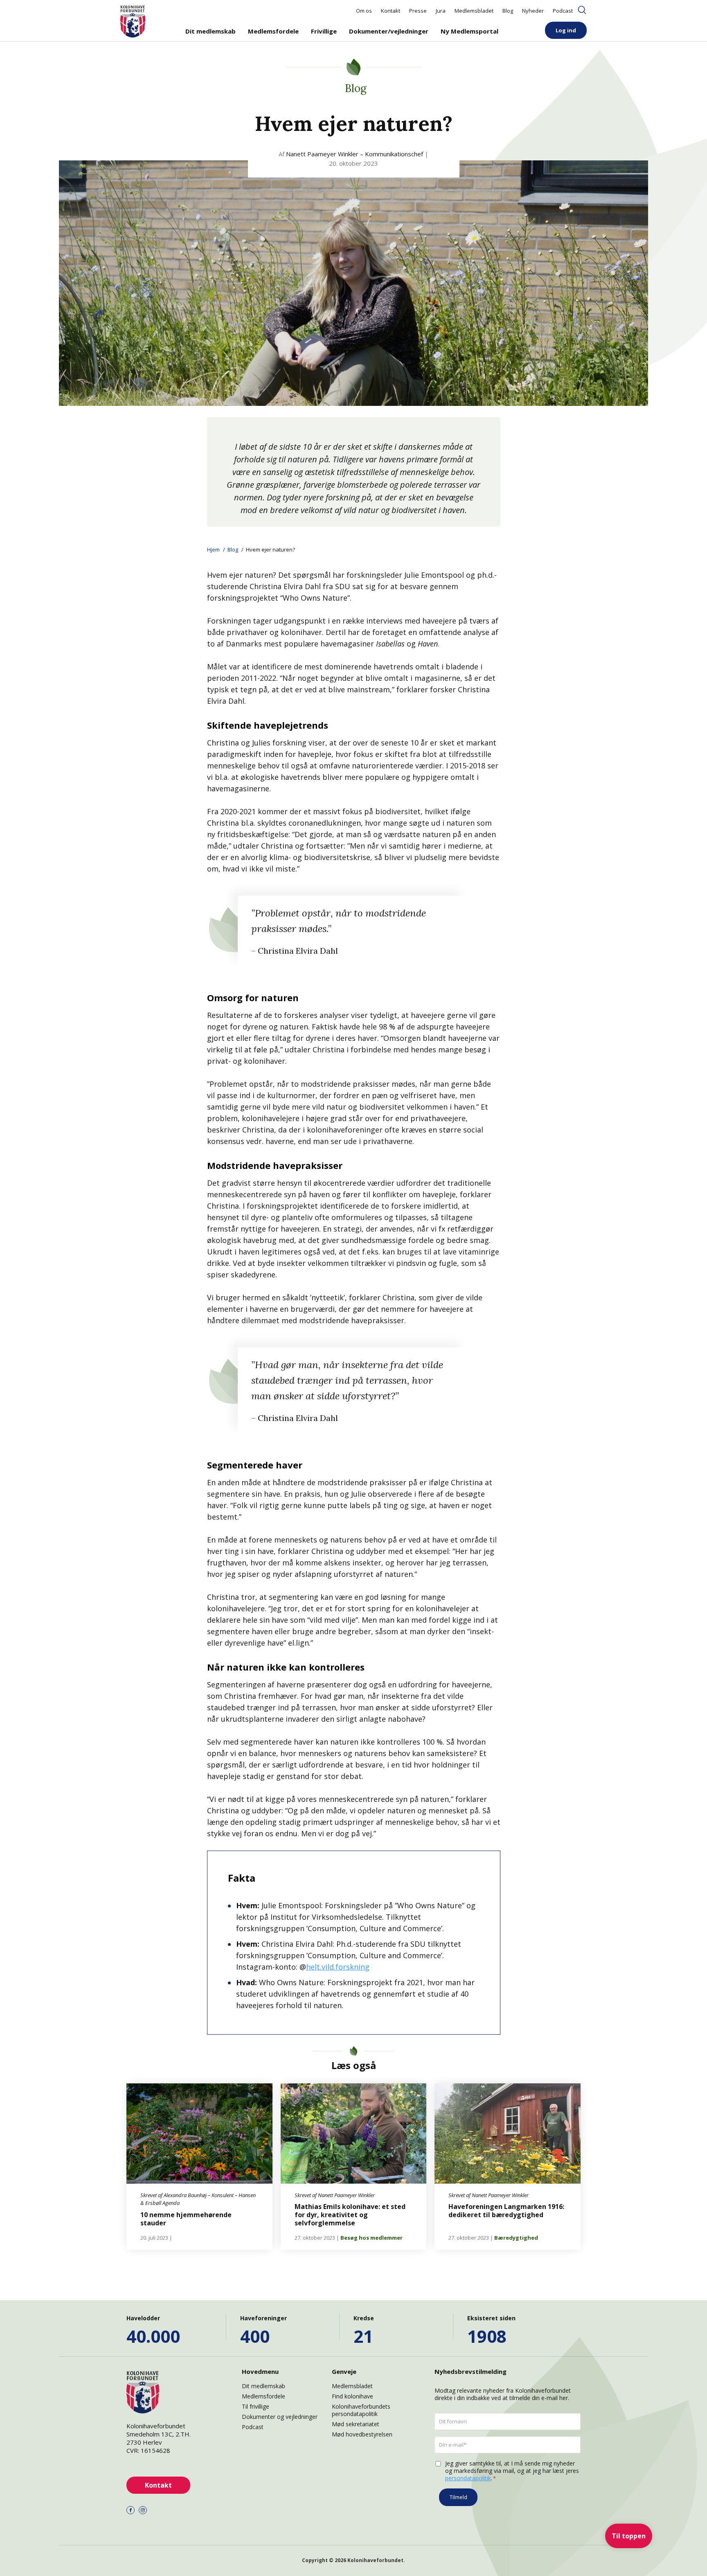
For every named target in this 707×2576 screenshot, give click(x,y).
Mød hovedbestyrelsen (362, 2434)
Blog (508, 11)
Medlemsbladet (474, 11)
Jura (441, 11)
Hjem (213, 549)
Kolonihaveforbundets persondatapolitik (361, 2410)
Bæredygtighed (516, 2238)
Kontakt (391, 11)
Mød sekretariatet (356, 2424)
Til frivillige (256, 2406)
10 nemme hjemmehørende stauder (186, 2219)
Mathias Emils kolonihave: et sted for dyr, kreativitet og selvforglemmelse (350, 2215)
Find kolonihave (352, 2396)
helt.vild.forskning (338, 1967)
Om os (364, 11)
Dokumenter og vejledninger (280, 2417)
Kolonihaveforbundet (375, 2560)
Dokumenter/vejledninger (389, 31)
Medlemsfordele (273, 31)
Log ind (566, 30)
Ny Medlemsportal (469, 31)
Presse (418, 11)
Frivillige (324, 31)
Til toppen (629, 2536)
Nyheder (533, 11)
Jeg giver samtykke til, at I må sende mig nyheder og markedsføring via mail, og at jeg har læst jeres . (512, 2471)
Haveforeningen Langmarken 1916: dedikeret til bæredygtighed (506, 2211)
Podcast (563, 11)
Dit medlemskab (211, 31)
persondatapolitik (468, 2478)
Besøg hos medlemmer (372, 2238)
